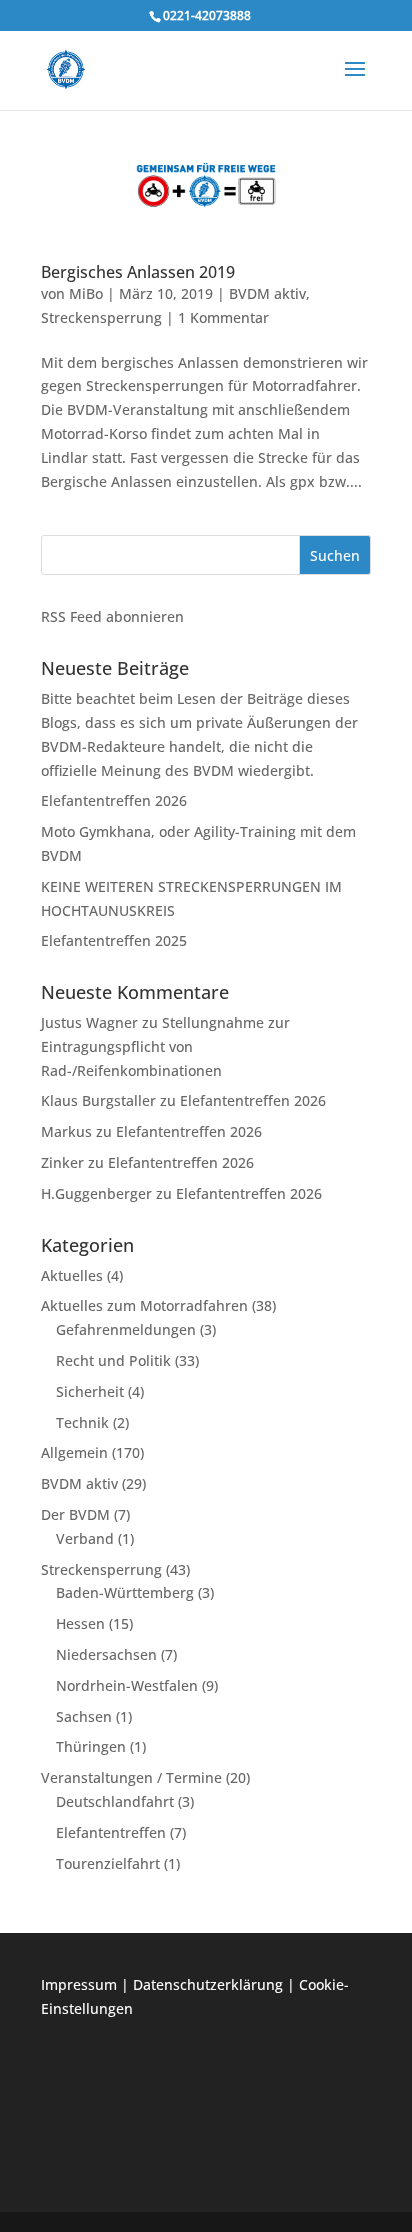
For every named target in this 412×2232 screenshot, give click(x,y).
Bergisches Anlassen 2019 (138, 272)
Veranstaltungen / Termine (131, 1777)
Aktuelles (72, 1275)
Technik (82, 1422)
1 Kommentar (223, 317)
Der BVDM (75, 1514)
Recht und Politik (113, 1360)
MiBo (86, 293)
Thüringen (91, 1746)
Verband (85, 1538)
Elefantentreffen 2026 (114, 800)
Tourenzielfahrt (108, 1863)
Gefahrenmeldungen (126, 1329)
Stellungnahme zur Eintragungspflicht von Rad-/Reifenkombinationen (165, 1046)
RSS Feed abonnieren (112, 616)
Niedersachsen (106, 1654)
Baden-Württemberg (125, 1592)
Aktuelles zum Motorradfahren (144, 1305)
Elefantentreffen (111, 1832)
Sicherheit (90, 1391)
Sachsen (84, 1716)
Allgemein (74, 1452)
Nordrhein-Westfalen (127, 1685)
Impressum (79, 1984)
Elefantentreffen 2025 (114, 940)
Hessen (80, 1623)
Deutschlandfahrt (115, 1801)
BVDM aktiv (267, 293)
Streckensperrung (101, 317)
